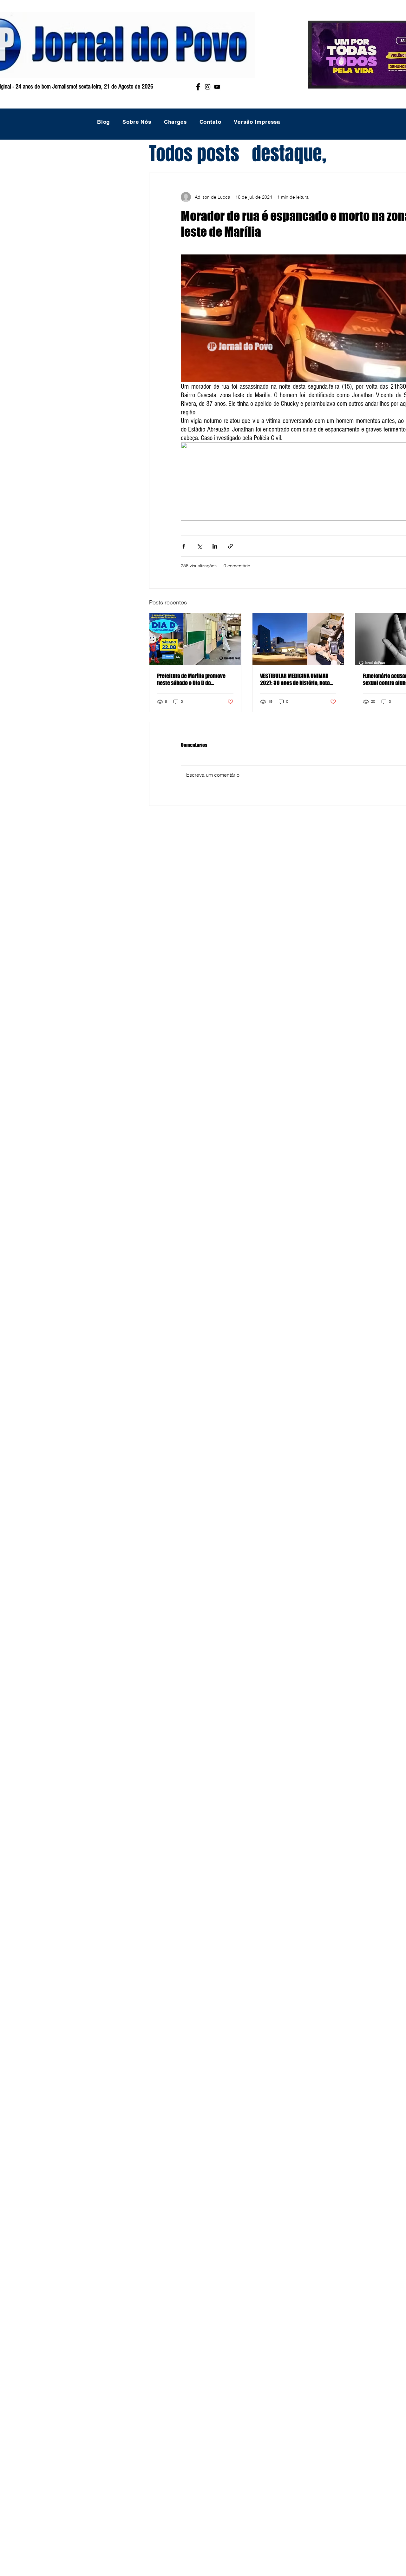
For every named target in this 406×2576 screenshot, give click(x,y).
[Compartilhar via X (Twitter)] (199, 546)
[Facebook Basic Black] (198, 87)
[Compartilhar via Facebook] (184, 546)
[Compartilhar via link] (230, 546)
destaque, (289, 154)
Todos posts (194, 154)
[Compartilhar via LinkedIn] (215, 546)
